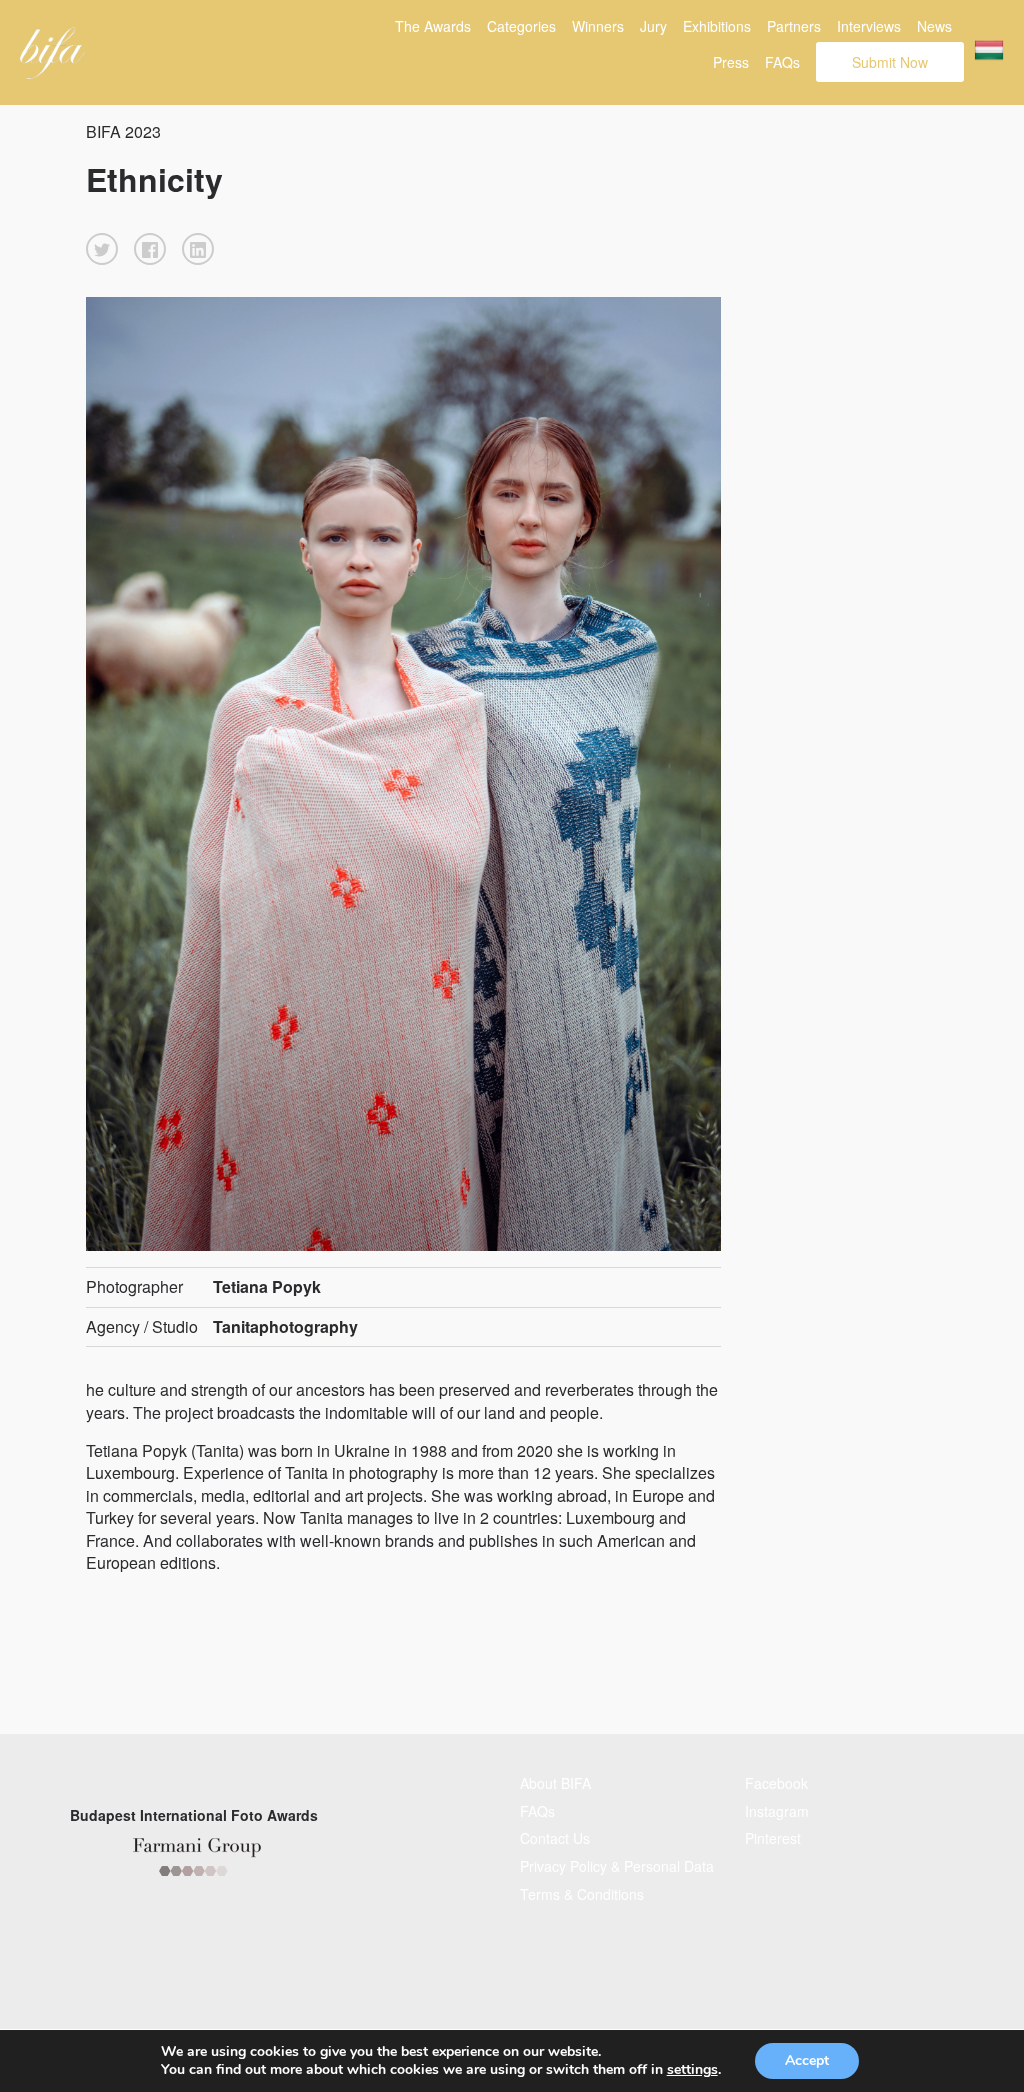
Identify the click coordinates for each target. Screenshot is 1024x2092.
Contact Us (555, 1838)
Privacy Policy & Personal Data (617, 1866)
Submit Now (890, 62)
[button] (102, 249)
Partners (794, 26)
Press (731, 62)
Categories (521, 26)
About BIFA (555, 1783)
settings (692, 2070)
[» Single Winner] (52, 53)
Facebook (776, 1783)
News (934, 26)
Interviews (869, 26)
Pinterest (773, 1838)
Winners (598, 26)
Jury (653, 26)
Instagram (777, 1811)
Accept (807, 2060)
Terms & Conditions (582, 1894)
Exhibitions (717, 26)
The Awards (433, 26)
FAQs (782, 62)
